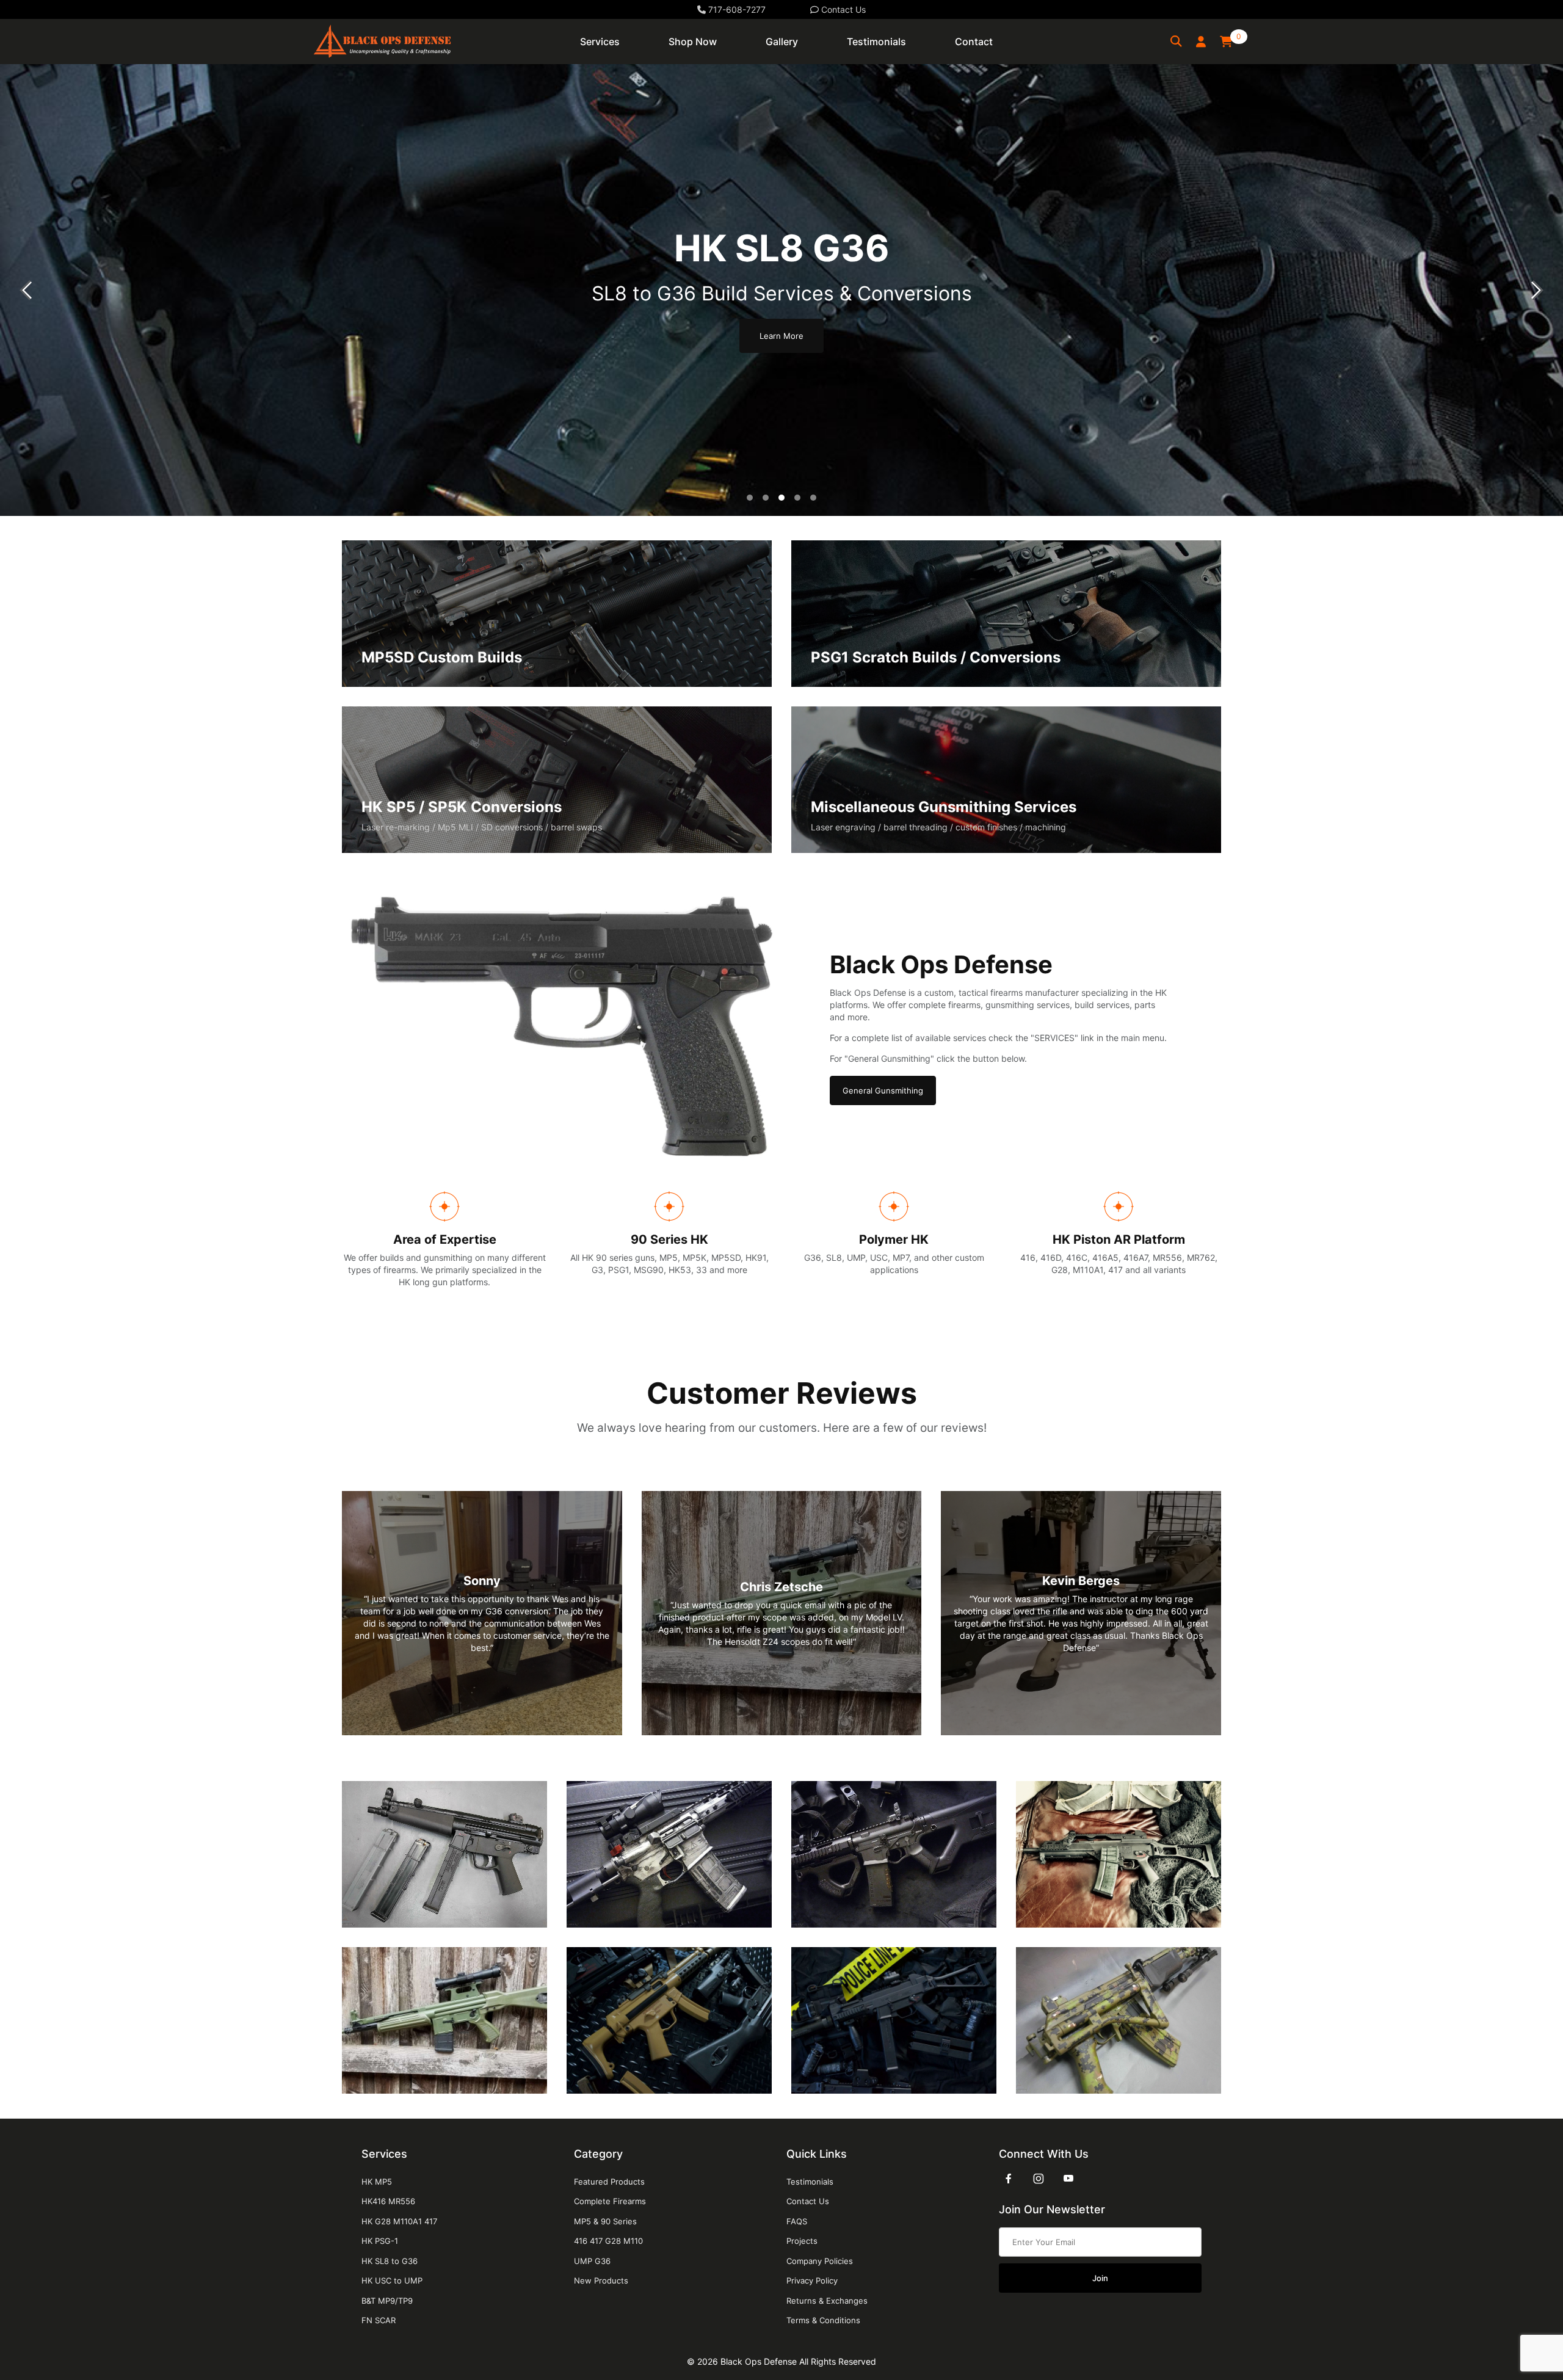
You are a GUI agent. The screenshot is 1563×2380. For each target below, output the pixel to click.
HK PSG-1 (380, 2241)
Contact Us (842, 9)
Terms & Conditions (823, 2320)
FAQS (797, 2221)
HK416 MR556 (388, 2201)
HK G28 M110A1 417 (399, 2221)
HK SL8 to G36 (390, 2261)
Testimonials (810, 2182)
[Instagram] (1039, 2179)
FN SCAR (379, 2320)
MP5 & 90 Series (605, 2221)
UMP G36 (592, 2261)
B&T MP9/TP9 (387, 2301)
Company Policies (820, 2261)
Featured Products (609, 2182)
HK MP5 (377, 2182)
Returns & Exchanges (827, 2301)
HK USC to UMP (392, 2280)
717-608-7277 (736, 9)
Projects (802, 2241)
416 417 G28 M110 (608, 2241)
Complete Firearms (610, 2201)
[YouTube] (1068, 2179)
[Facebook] (1009, 2179)
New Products (601, 2280)
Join (1100, 2278)
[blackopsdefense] (382, 41)
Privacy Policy (812, 2280)
